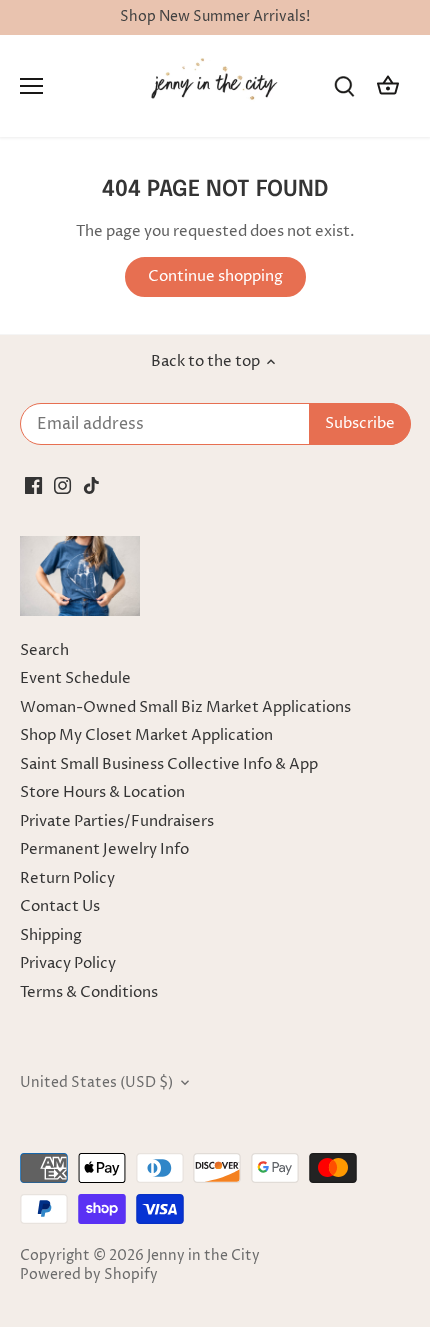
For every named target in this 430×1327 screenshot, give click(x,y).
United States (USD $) (96, 1083)
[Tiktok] (91, 484)
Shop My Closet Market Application (146, 735)
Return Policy (67, 878)
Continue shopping (215, 276)
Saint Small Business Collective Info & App (169, 764)
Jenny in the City (203, 1256)
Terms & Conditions (89, 992)
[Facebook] (33, 484)
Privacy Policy (68, 963)
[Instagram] (62, 484)
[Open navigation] (31, 86)
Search (44, 650)
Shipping (51, 935)
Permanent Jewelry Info (104, 849)
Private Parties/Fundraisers (117, 821)
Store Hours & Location (102, 792)
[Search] (344, 86)
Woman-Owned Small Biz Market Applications (185, 707)
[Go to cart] (388, 86)
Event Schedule (75, 678)
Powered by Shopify (89, 1275)
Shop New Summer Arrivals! (215, 17)
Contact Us (60, 906)
